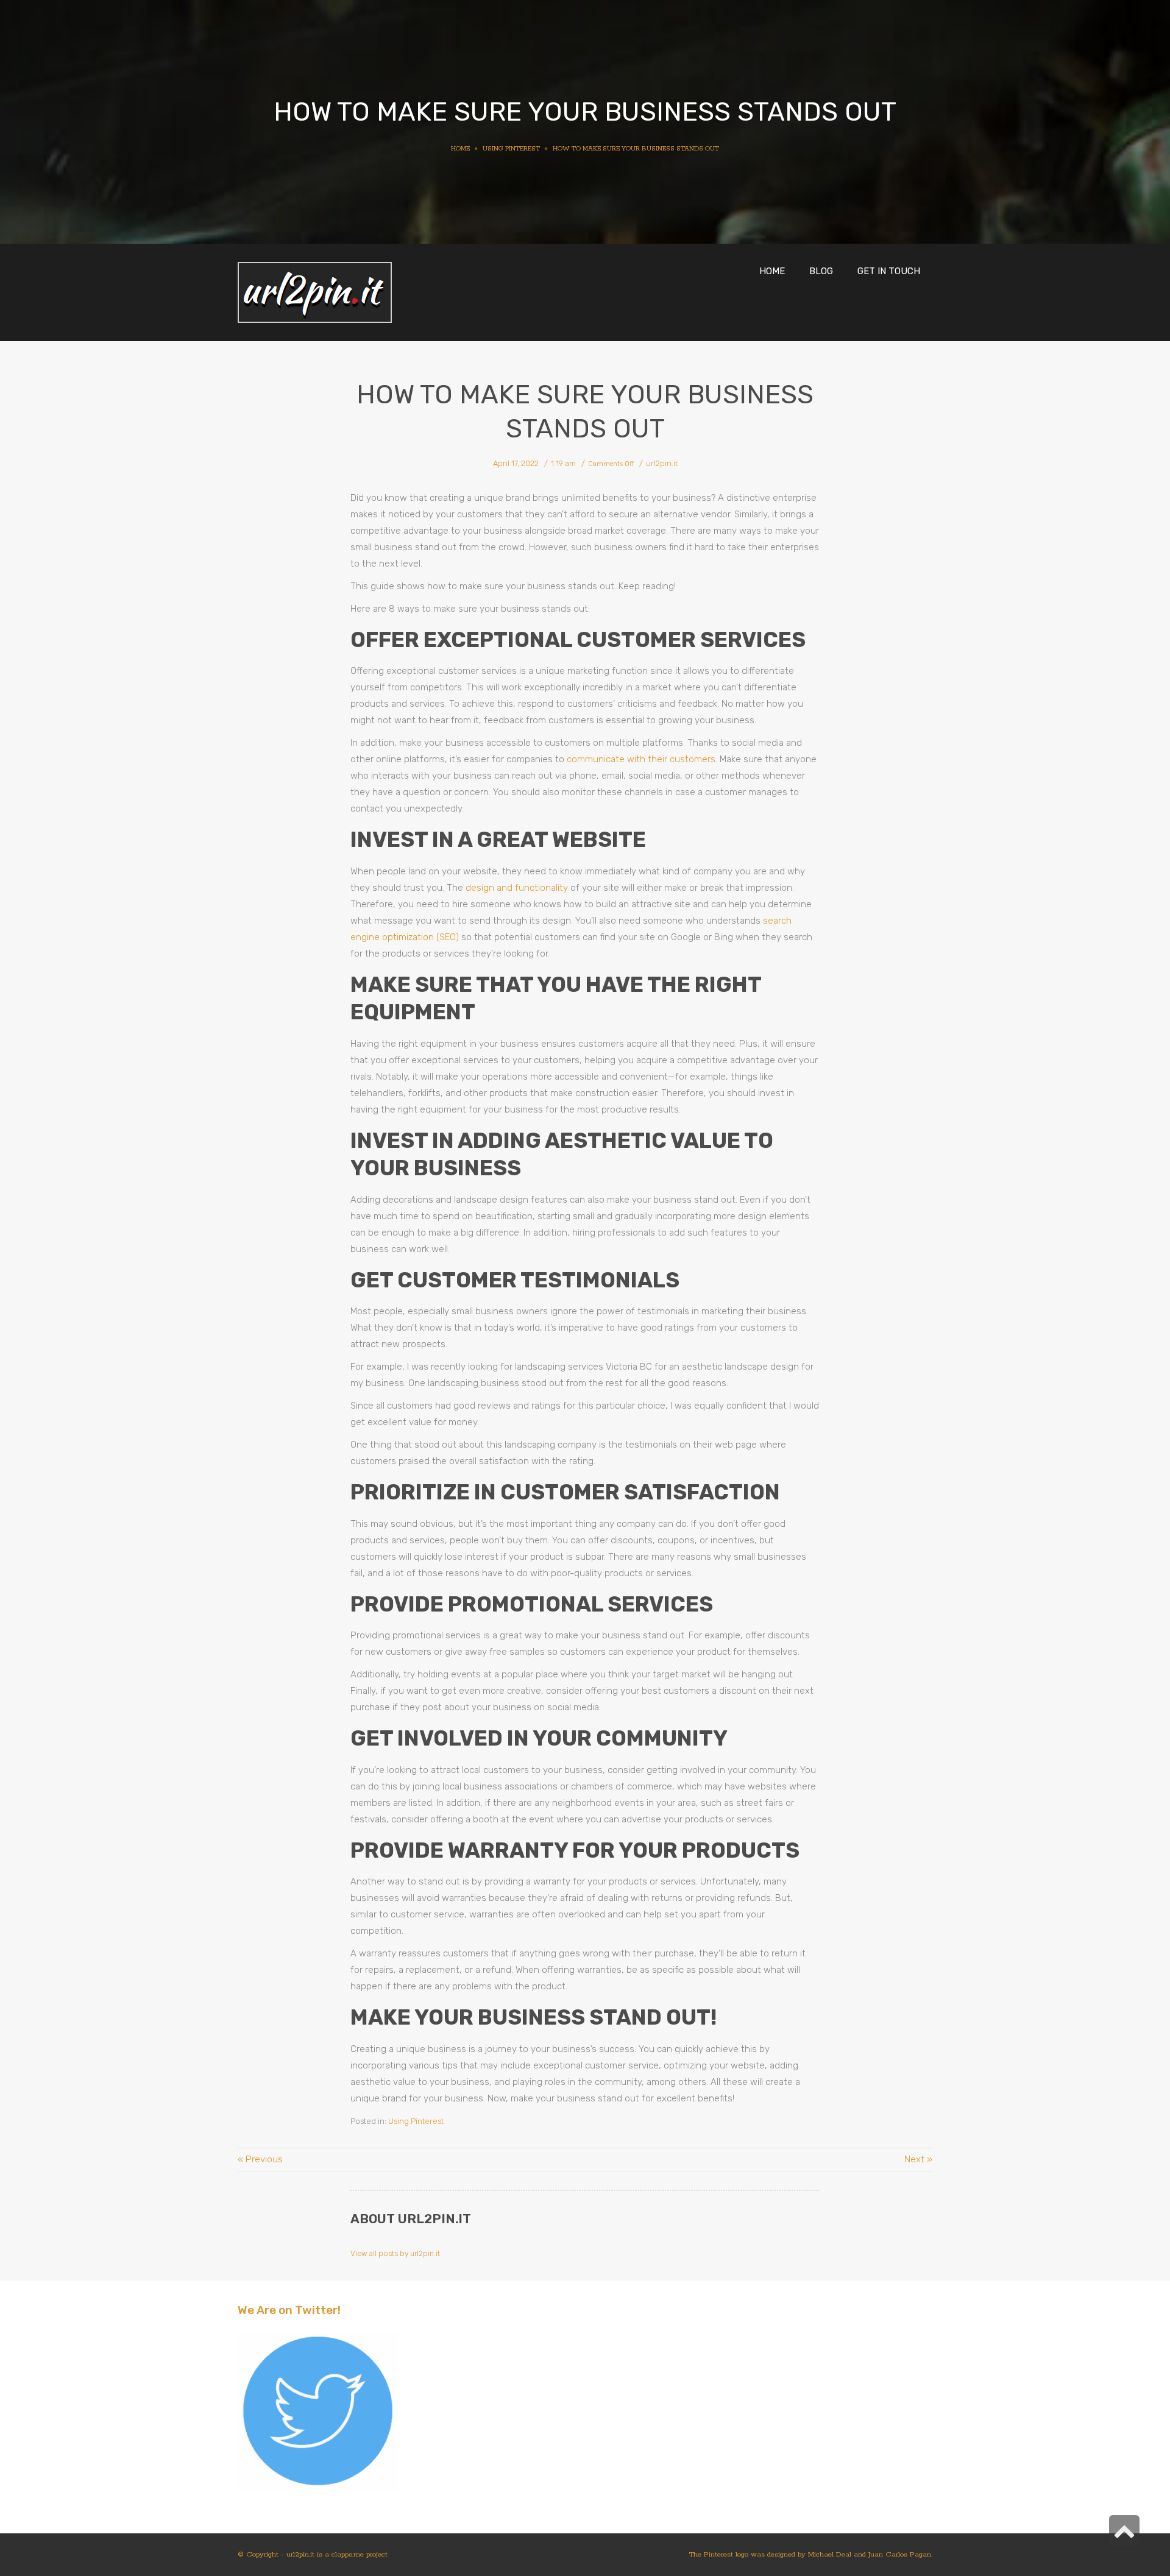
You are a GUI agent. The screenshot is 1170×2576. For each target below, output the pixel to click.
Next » (918, 2159)
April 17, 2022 (516, 463)
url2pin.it (662, 463)
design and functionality (517, 888)
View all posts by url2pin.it (395, 2254)
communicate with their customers (641, 759)
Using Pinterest (416, 2121)
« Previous (260, 2159)
